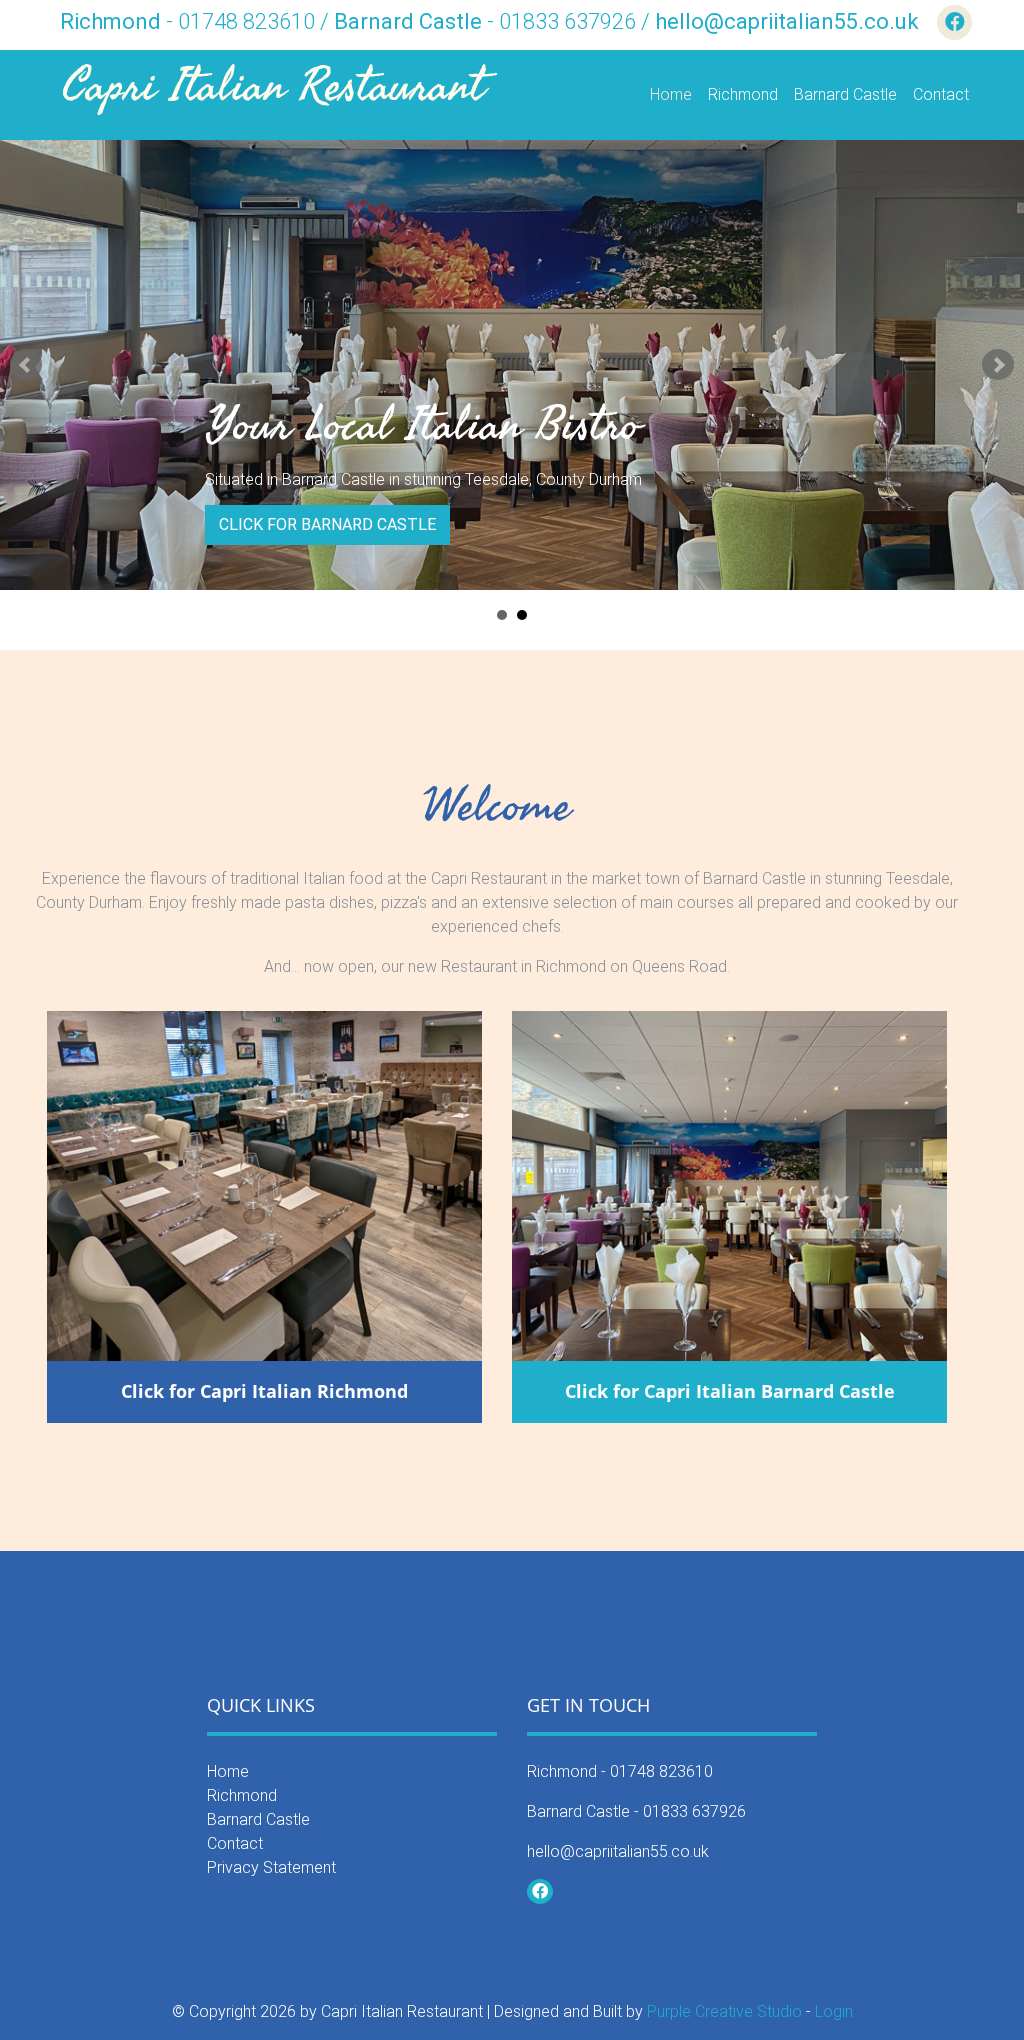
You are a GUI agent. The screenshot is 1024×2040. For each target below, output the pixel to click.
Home (671, 94)
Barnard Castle (845, 94)
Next (998, 365)
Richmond (743, 94)
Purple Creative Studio (724, 2011)
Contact (941, 94)
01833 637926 (694, 1811)
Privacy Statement (271, 1867)
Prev (26, 365)
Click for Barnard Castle (327, 524)
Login (834, 2011)
